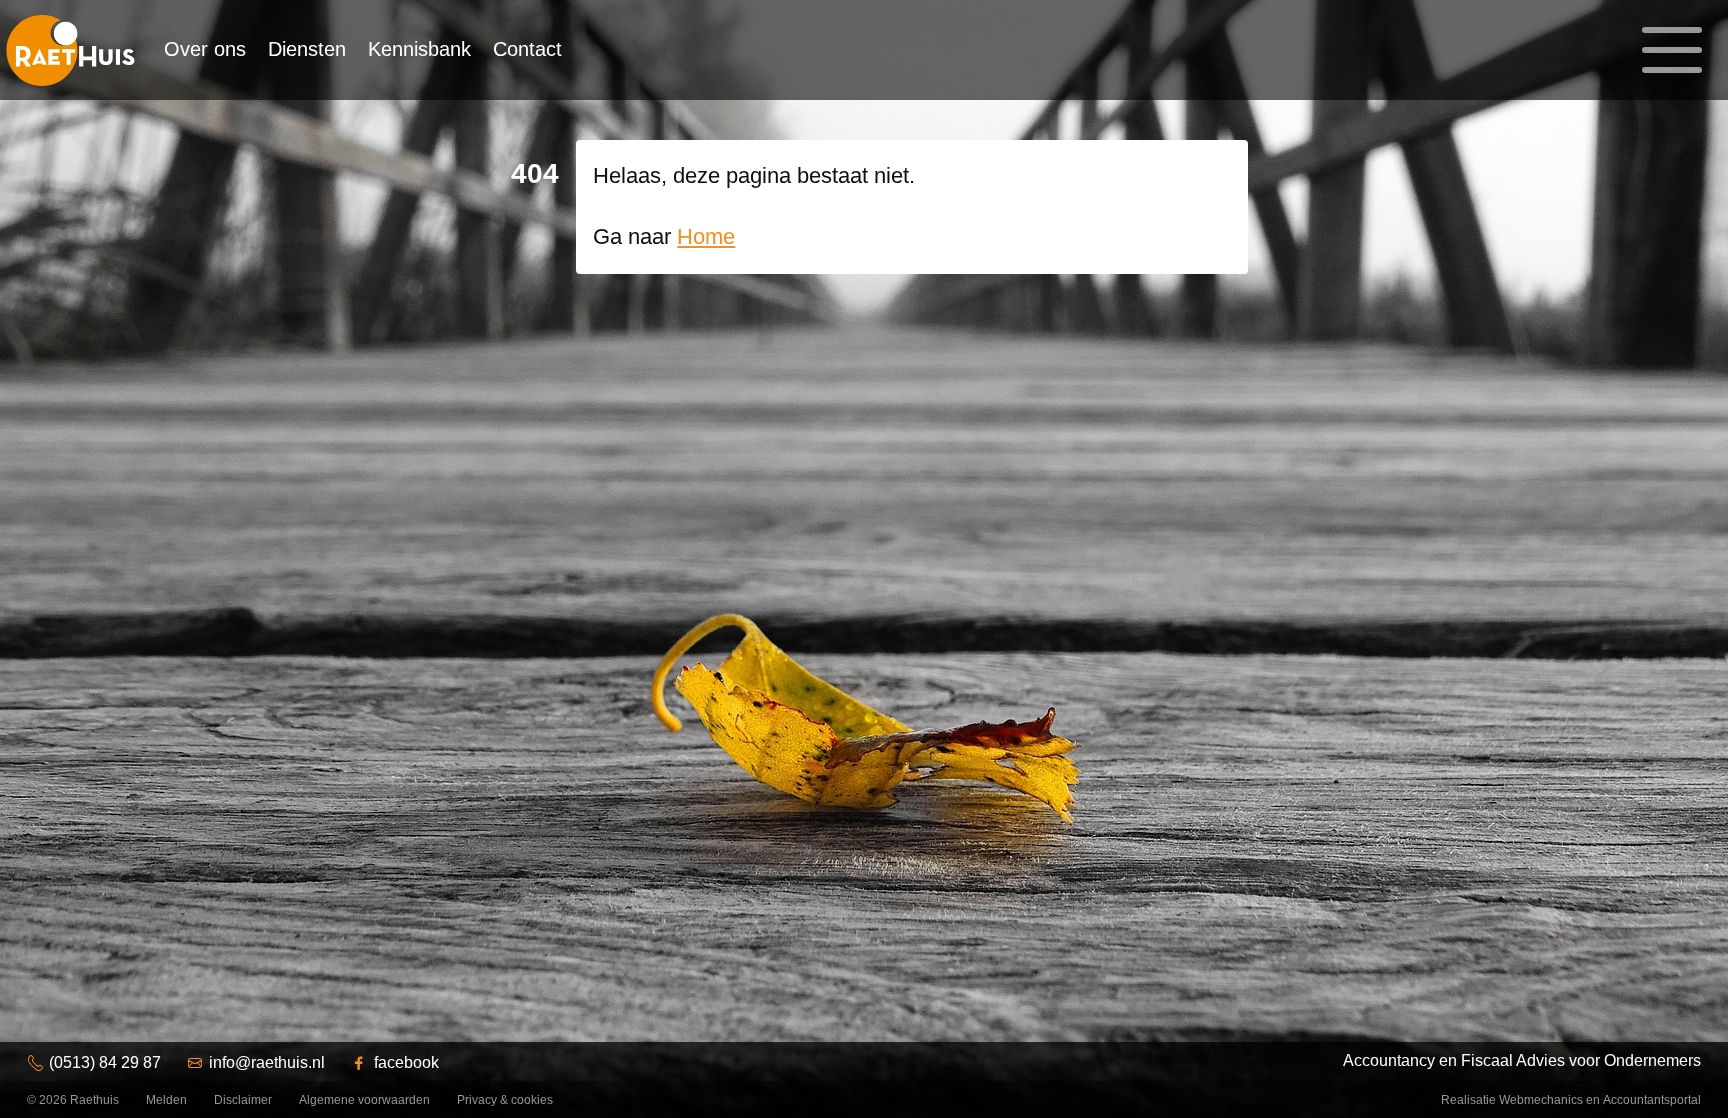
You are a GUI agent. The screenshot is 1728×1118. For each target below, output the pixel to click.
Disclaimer (243, 1100)
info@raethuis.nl (267, 1062)
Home (706, 236)
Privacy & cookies (505, 1100)
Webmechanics (1541, 1100)
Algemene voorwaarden (364, 1100)
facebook (406, 1062)
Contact (527, 49)
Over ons (205, 49)
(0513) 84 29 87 (105, 1062)
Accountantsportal (1652, 1100)
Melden (166, 1100)
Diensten (307, 49)
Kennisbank (419, 49)
